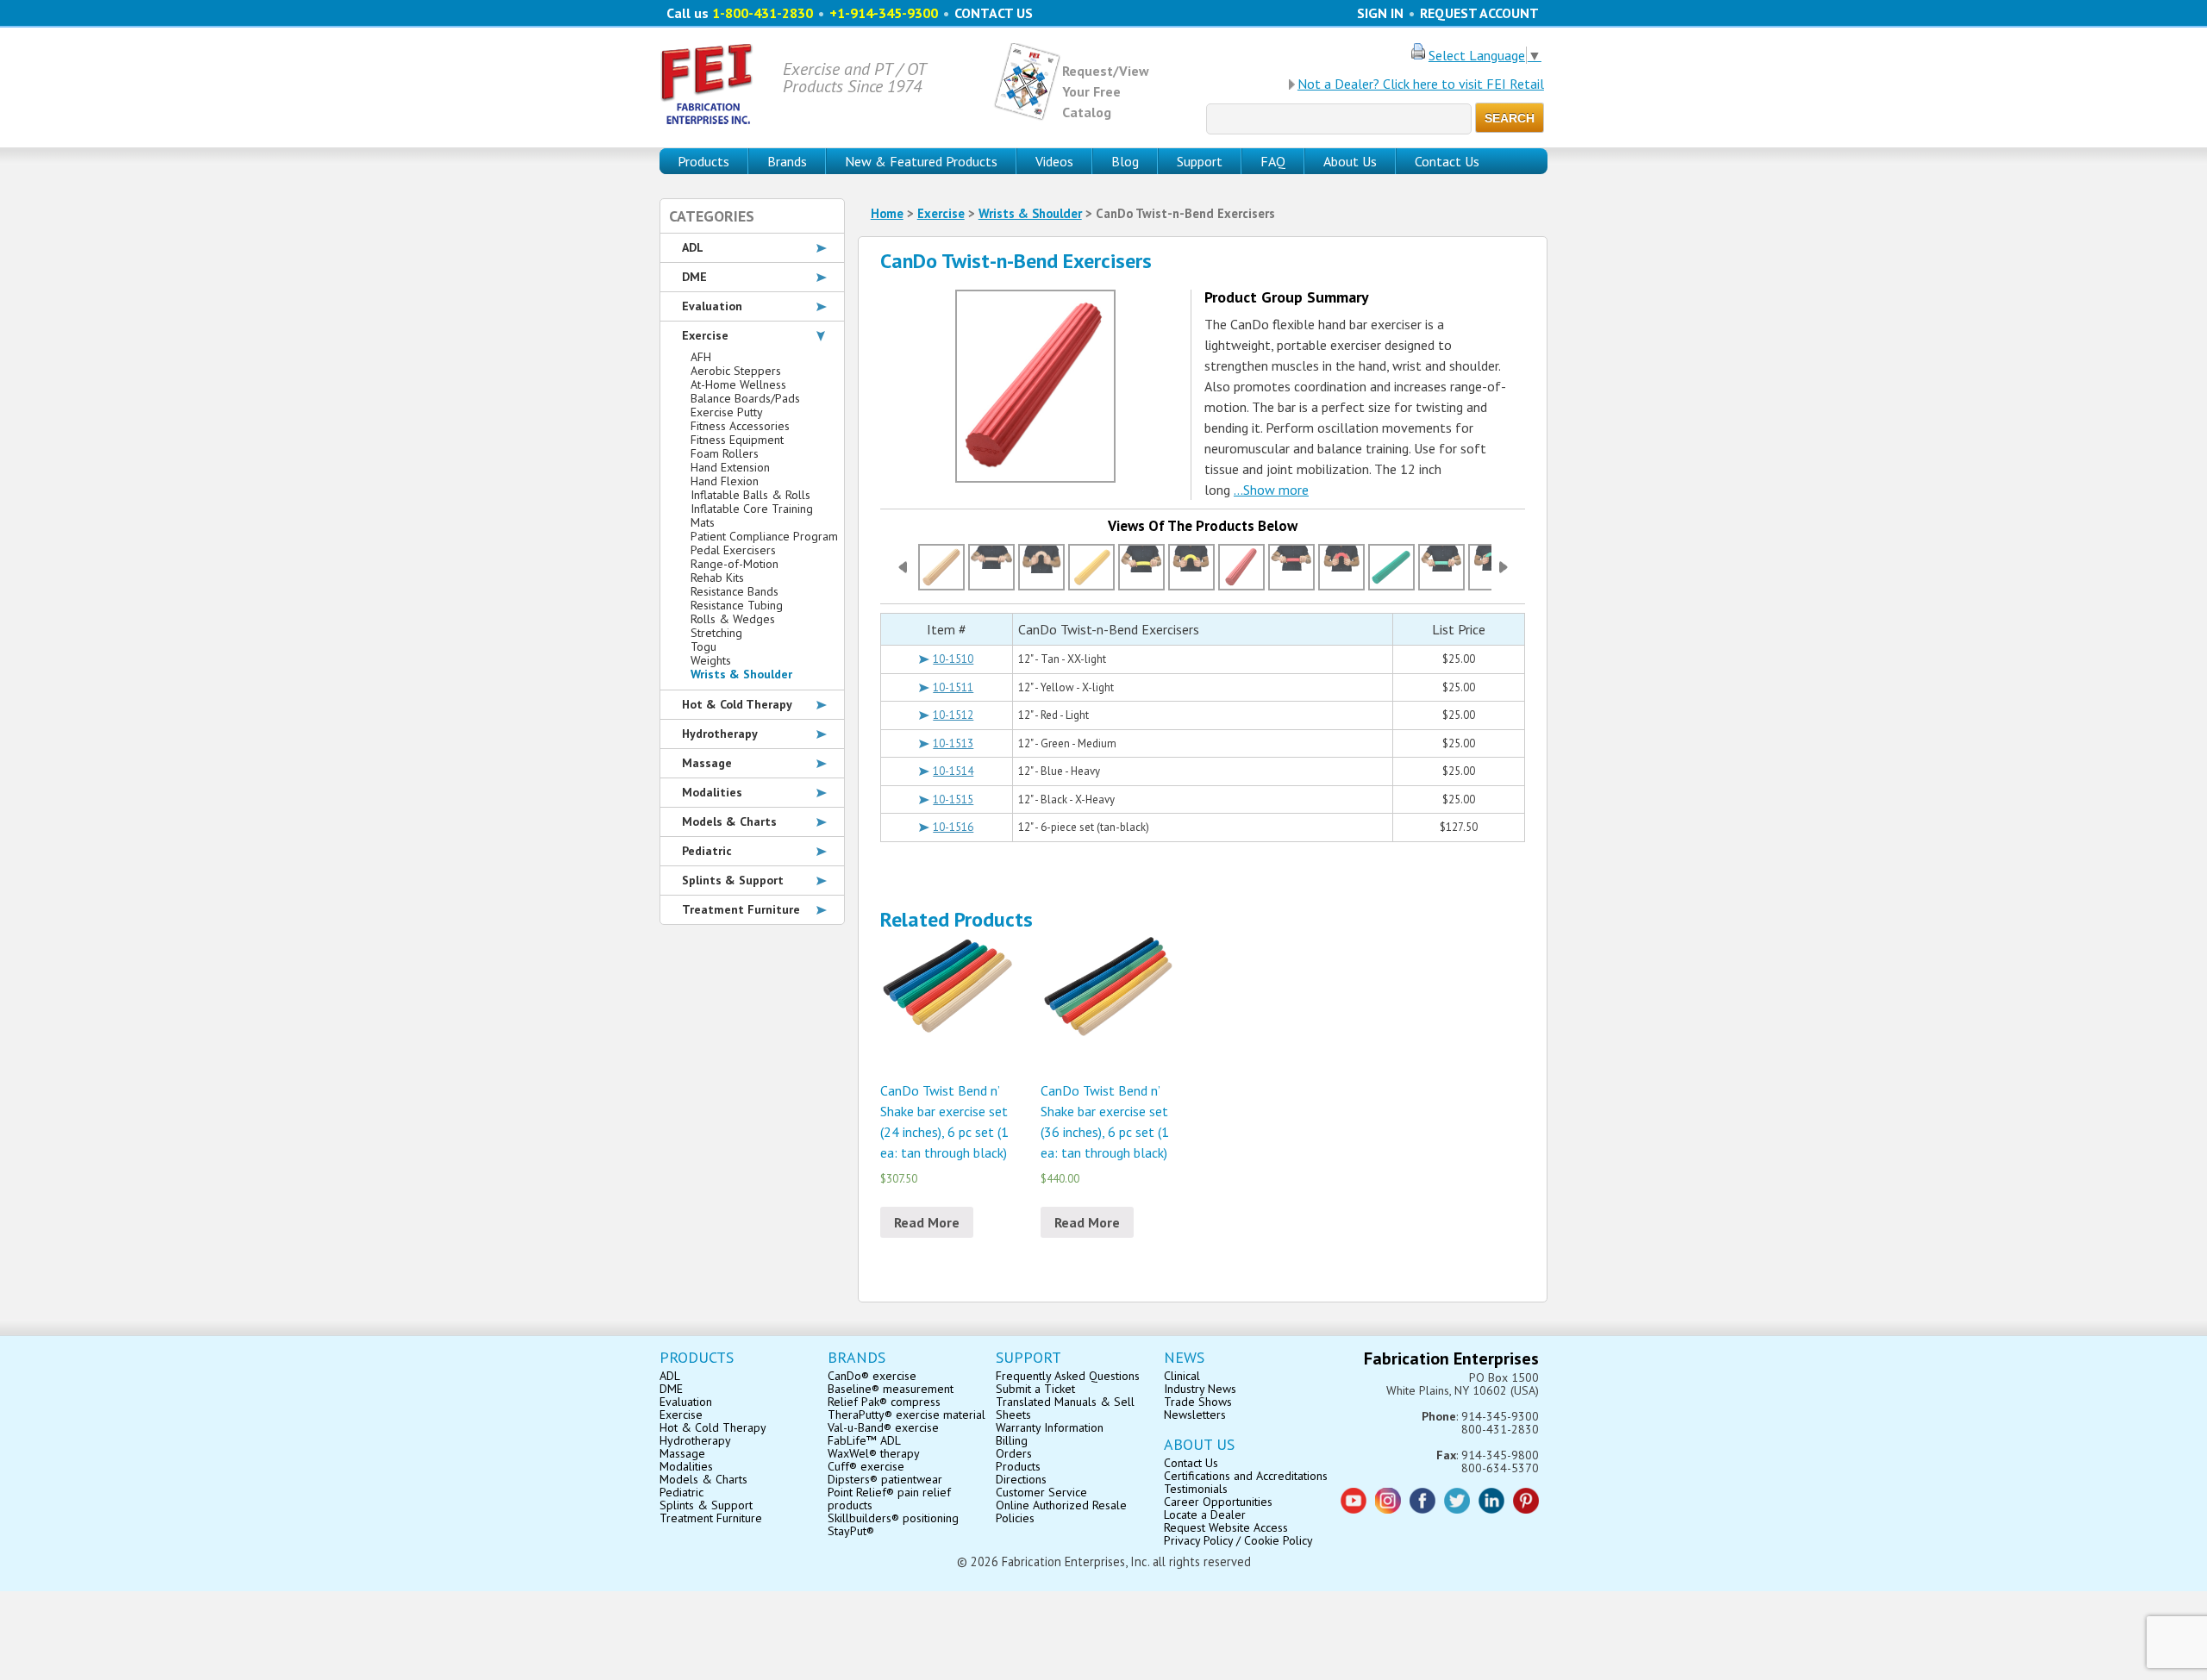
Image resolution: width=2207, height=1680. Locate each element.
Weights (711, 660)
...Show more (1271, 490)
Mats (703, 522)
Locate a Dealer (1205, 1514)
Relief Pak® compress (884, 1402)
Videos (1054, 161)
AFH (701, 357)
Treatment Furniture (741, 909)
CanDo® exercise (872, 1376)
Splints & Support (733, 880)
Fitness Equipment (737, 440)
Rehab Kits (717, 578)
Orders (1014, 1453)
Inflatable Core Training (752, 509)
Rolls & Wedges (733, 619)
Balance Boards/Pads (745, 398)
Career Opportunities (1218, 1502)
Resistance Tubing (737, 605)
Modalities (712, 792)
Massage (707, 763)
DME (694, 277)
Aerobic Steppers (736, 371)
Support (1200, 161)
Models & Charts (729, 821)
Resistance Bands (735, 591)
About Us (1350, 161)
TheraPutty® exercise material (907, 1415)
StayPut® (851, 1531)
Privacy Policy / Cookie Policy (1238, 1540)
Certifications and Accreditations (1246, 1476)
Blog (1125, 161)
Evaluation (712, 306)
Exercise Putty (727, 412)
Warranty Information (1050, 1427)
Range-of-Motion (735, 564)
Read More (927, 1222)
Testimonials (1196, 1489)
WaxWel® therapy (874, 1453)
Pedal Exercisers (733, 550)
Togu (703, 646)
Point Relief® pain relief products (889, 1499)
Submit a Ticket (1035, 1389)
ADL (693, 247)
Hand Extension (730, 467)
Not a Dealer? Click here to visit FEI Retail (1421, 84)
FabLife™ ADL (864, 1440)
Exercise (941, 213)
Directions (1021, 1479)
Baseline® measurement (891, 1389)
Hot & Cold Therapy (737, 704)
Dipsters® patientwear (885, 1479)
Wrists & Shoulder (1030, 213)
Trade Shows (1198, 1402)
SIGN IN (1380, 13)
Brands (787, 161)
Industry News (1200, 1389)
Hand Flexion (725, 481)
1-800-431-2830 (763, 13)
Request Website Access (1226, 1527)
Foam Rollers (725, 453)
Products (1018, 1466)
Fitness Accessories (740, 426)
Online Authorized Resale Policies (1061, 1511)
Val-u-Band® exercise (883, 1427)
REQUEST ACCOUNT (1479, 13)
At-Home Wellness (738, 384)
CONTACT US (994, 13)
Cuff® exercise (866, 1466)
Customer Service (1041, 1492)
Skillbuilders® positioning (893, 1518)
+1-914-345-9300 (884, 13)
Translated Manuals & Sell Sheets (1065, 1408)
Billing (1012, 1440)
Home (887, 213)
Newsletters (1195, 1415)
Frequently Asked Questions (1068, 1376)
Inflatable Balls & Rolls (750, 495)
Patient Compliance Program (764, 536)
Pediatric (707, 851)
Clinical (1182, 1376)
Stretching (716, 633)
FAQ (1273, 161)
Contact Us (1447, 161)
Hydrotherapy (720, 734)
